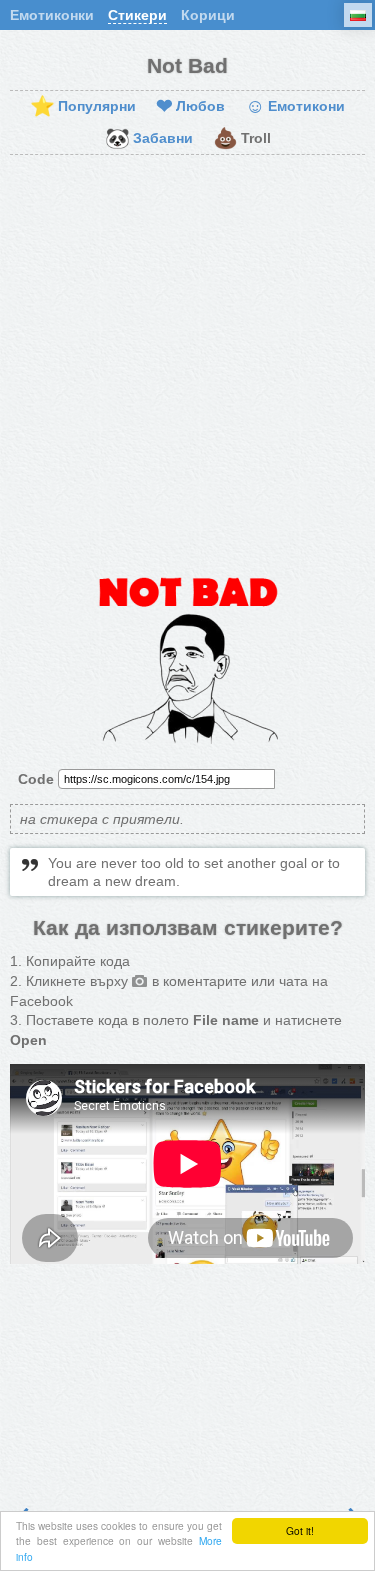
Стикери (137, 15)
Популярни (83, 107)
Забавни (149, 139)
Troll (242, 139)
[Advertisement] (187, 362)
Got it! (300, 1530)
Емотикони (295, 107)
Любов (190, 107)
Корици (208, 15)
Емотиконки (52, 15)
